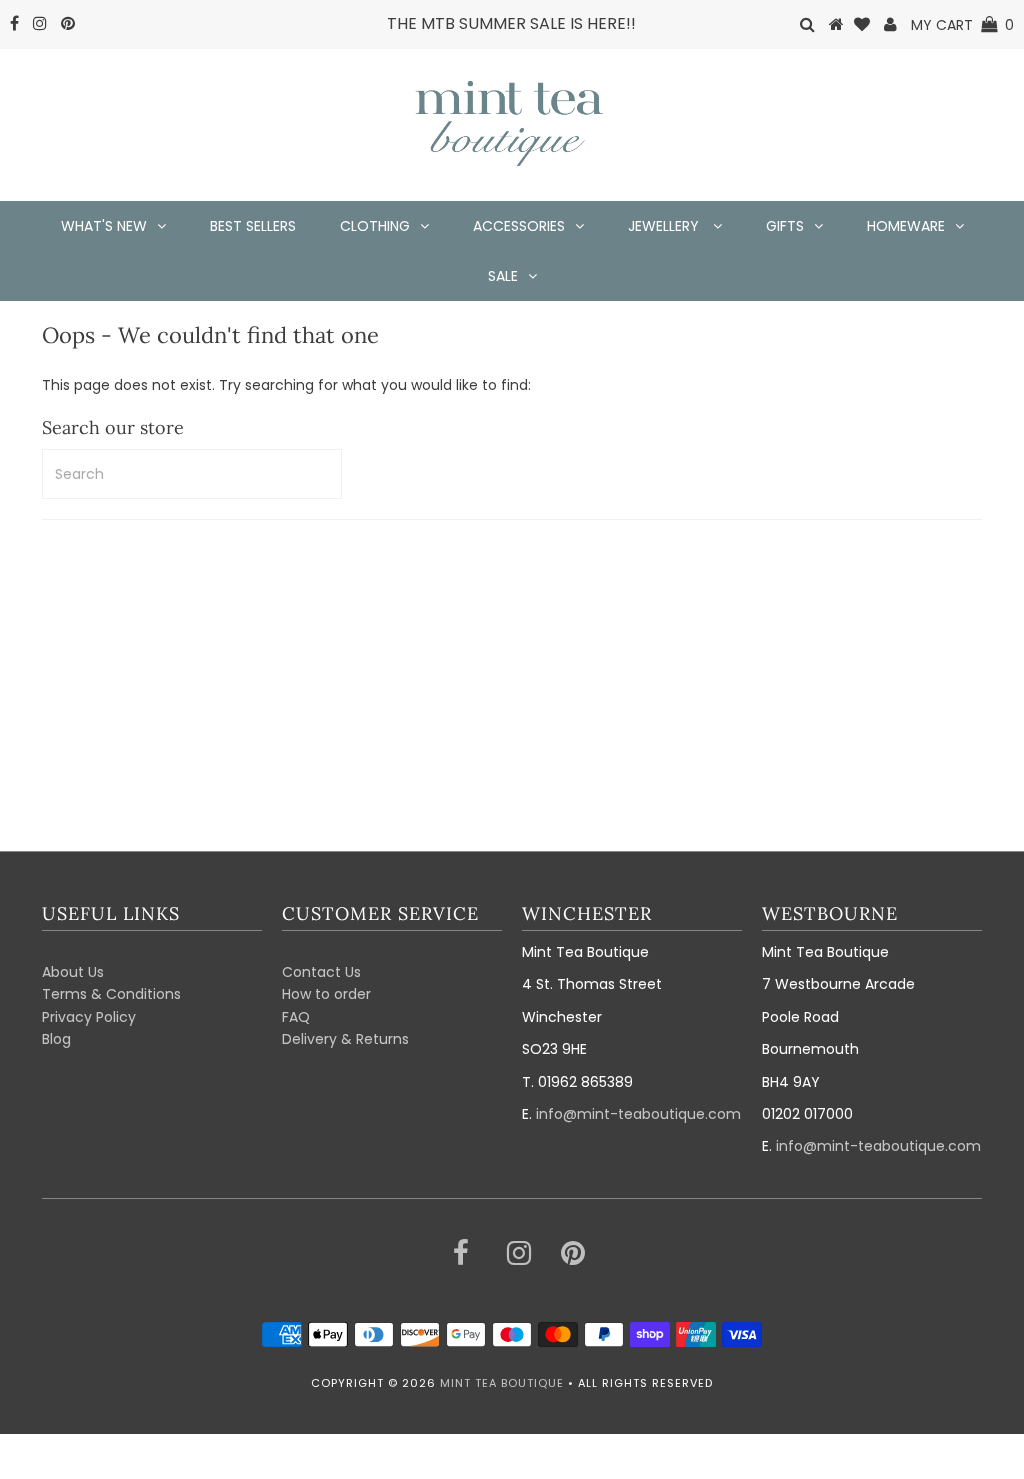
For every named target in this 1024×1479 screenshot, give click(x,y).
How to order (326, 994)
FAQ (296, 1017)
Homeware (906, 226)
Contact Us (321, 972)
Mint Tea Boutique (502, 1383)
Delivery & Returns (345, 1039)
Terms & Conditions (111, 994)
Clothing (375, 226)
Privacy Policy (89, 1017)
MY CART (962, 25)
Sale (503, 276)
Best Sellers (253, 226)
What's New (104, 226)
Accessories (519, 226)
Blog (56, 1039)
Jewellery (665, 226)
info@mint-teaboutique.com (638, 1114)
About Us (73, 972)
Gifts (785, 226)
